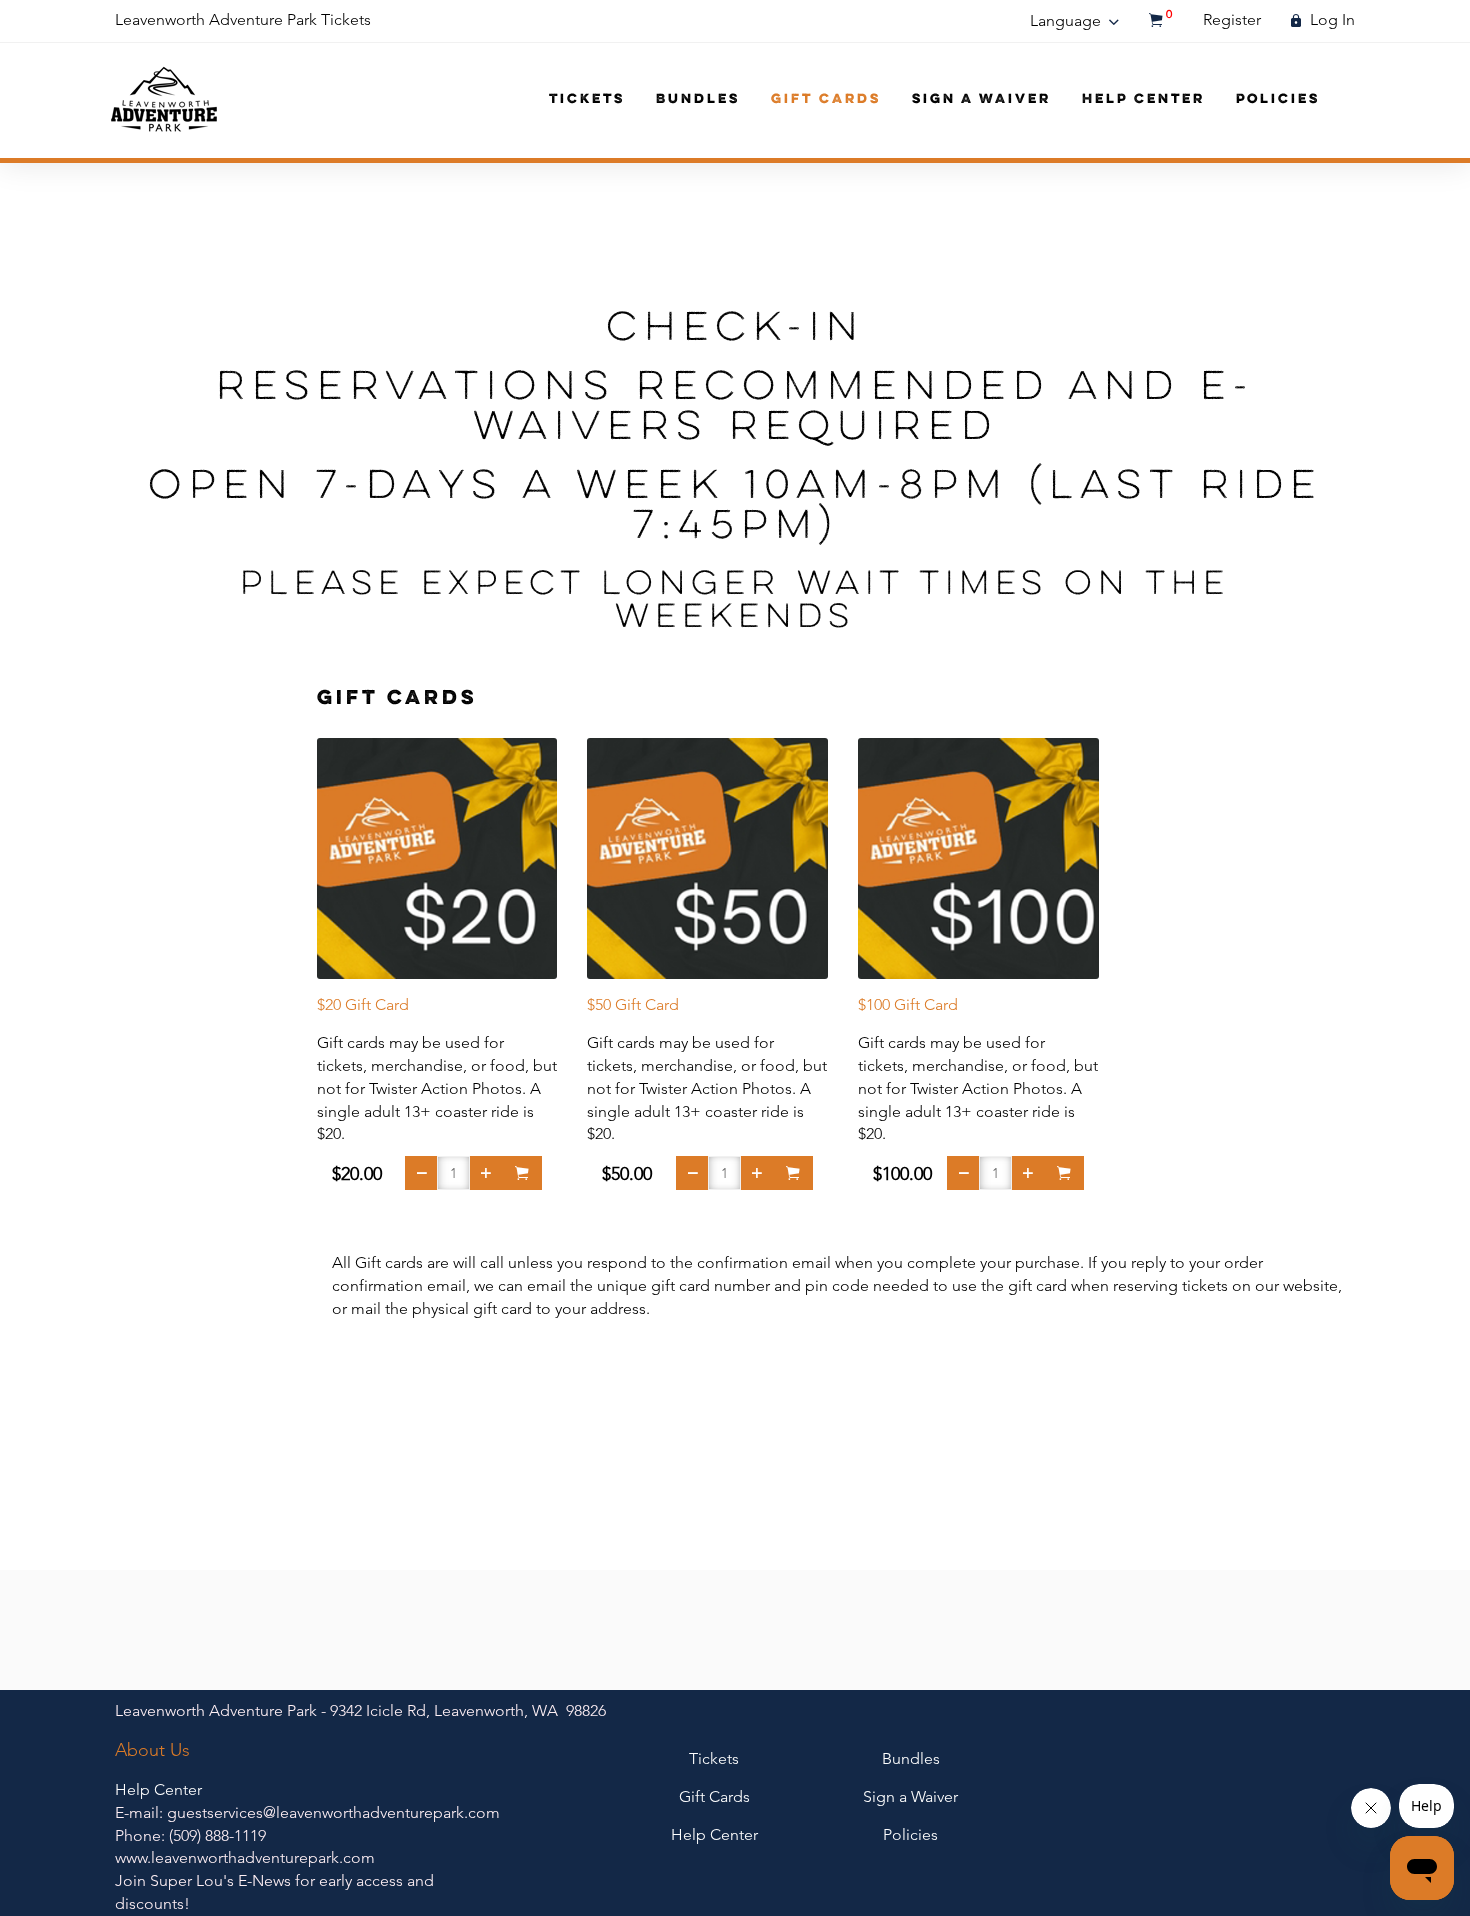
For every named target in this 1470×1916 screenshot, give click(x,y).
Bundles (698, 99)
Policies (1278, 99)
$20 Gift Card (363, 1004)
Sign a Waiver (981, 99)
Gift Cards (826, 99)
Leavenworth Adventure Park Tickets (243, 19)
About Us (152, 1750)
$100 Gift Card (908, 1004)
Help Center (1143, 99)
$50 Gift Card (633, 1004)
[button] (421, 1173)
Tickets (587, 99)
